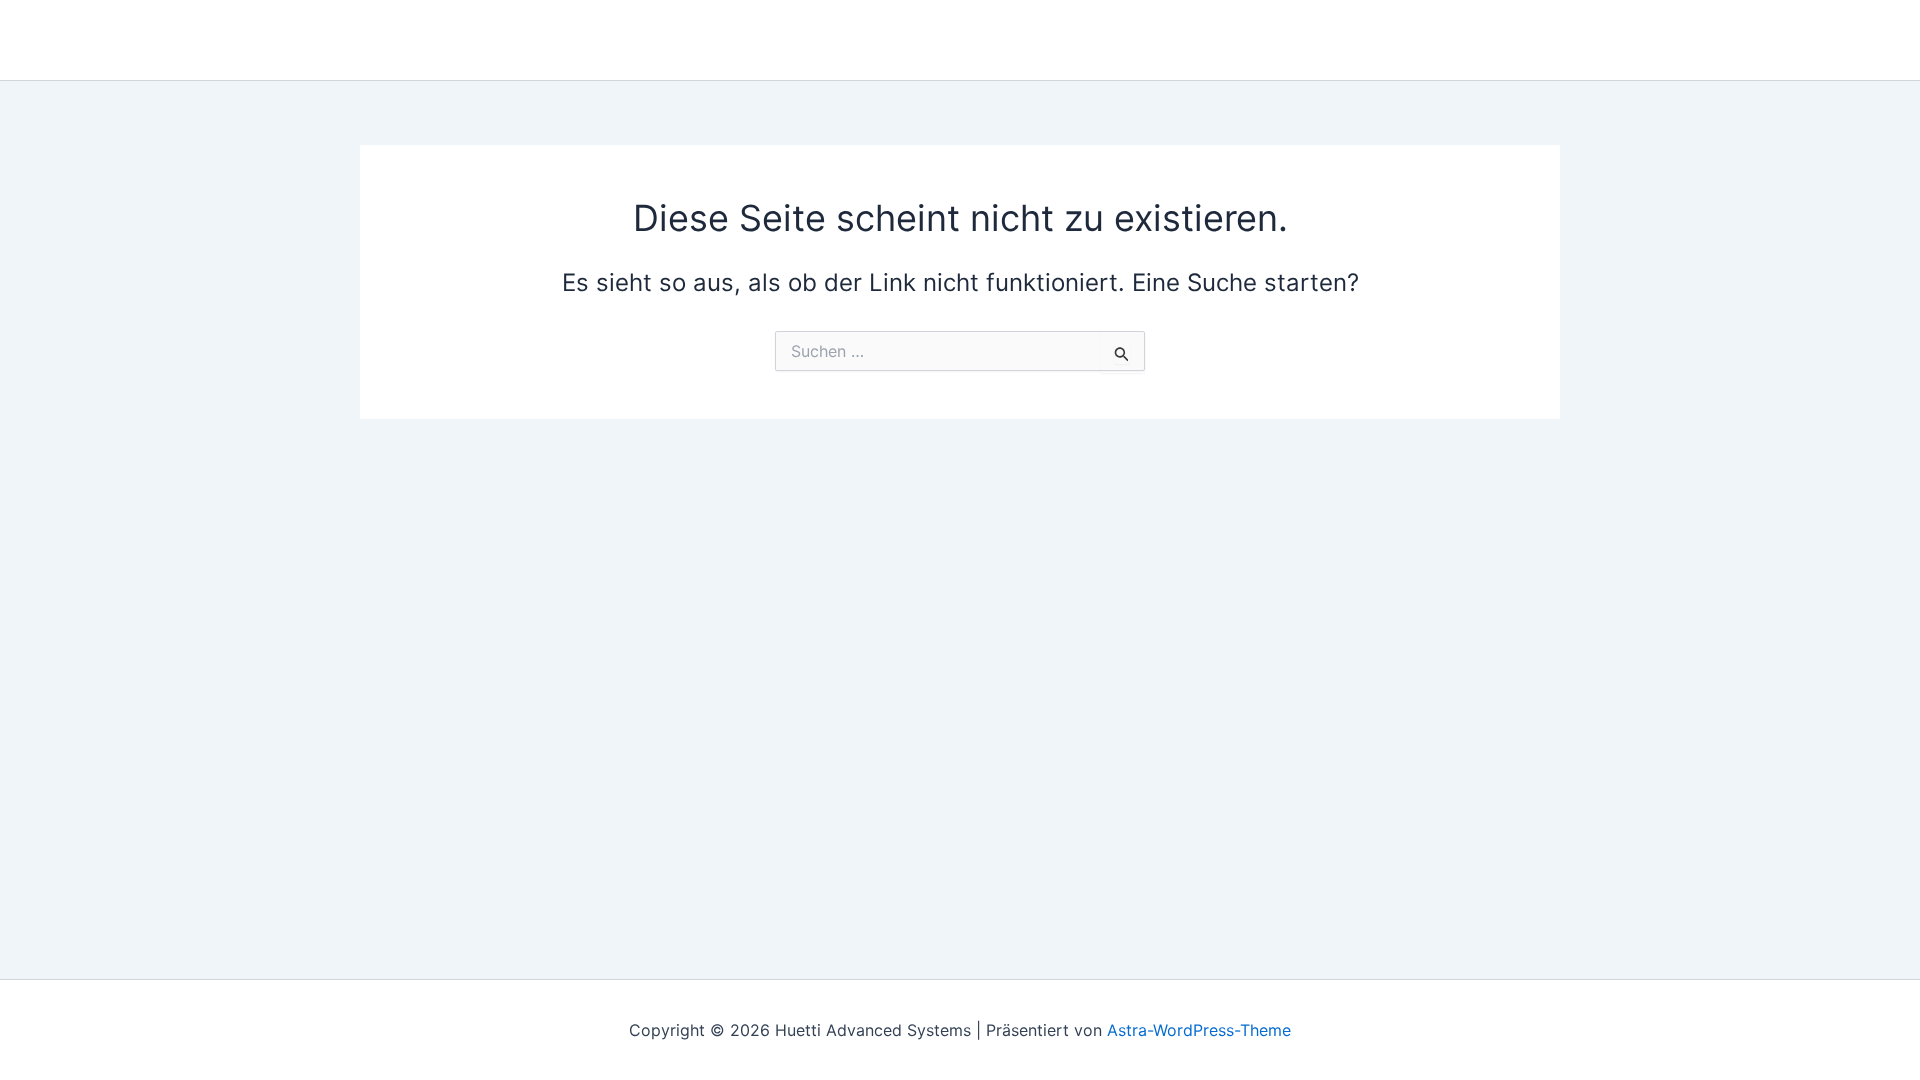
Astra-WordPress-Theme (1199, 1030)
